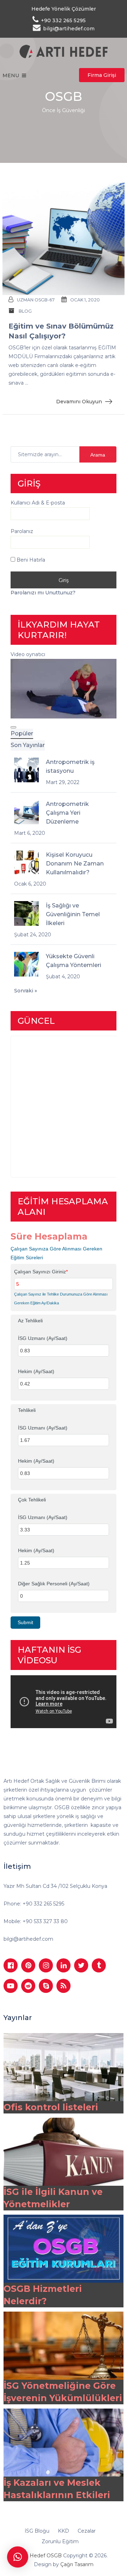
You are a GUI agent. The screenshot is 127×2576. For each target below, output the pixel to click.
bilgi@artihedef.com (28, 1939)
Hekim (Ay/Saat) (36, 1371)
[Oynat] (13, 727)
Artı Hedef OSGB (41, 2556)
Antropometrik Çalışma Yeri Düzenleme (67, 813)
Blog (25, 311)
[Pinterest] (28, 1965)
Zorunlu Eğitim (60, 2541)
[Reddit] (28, 1986)
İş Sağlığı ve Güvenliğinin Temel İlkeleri (73, 914)
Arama (98, 455)
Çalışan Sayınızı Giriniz (41, 1272)
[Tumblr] (99, 1965)
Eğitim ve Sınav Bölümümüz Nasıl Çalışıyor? (61, 331)
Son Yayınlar (28, 745)
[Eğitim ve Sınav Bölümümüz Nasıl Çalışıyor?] (64, 236)
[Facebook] (11, 1965)
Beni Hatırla (30, 560)
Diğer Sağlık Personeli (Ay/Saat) (54, 1584)
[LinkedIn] (64, 1965)
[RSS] (64, 1986)
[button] (18, 2557)
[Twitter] (81, 1965)
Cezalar (87, 2531)
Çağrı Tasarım (77, 2564)
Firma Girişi (102, 75)
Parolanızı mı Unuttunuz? (43, 593)
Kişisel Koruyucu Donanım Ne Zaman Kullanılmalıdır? (75, 864)
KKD (64, 2531)
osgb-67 (45, 300)
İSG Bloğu (37, 2531)
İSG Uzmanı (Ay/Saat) (43, 1338)
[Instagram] (46, 1965)
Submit (25, 1622)
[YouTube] (11, 1986)
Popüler (22, 733)
